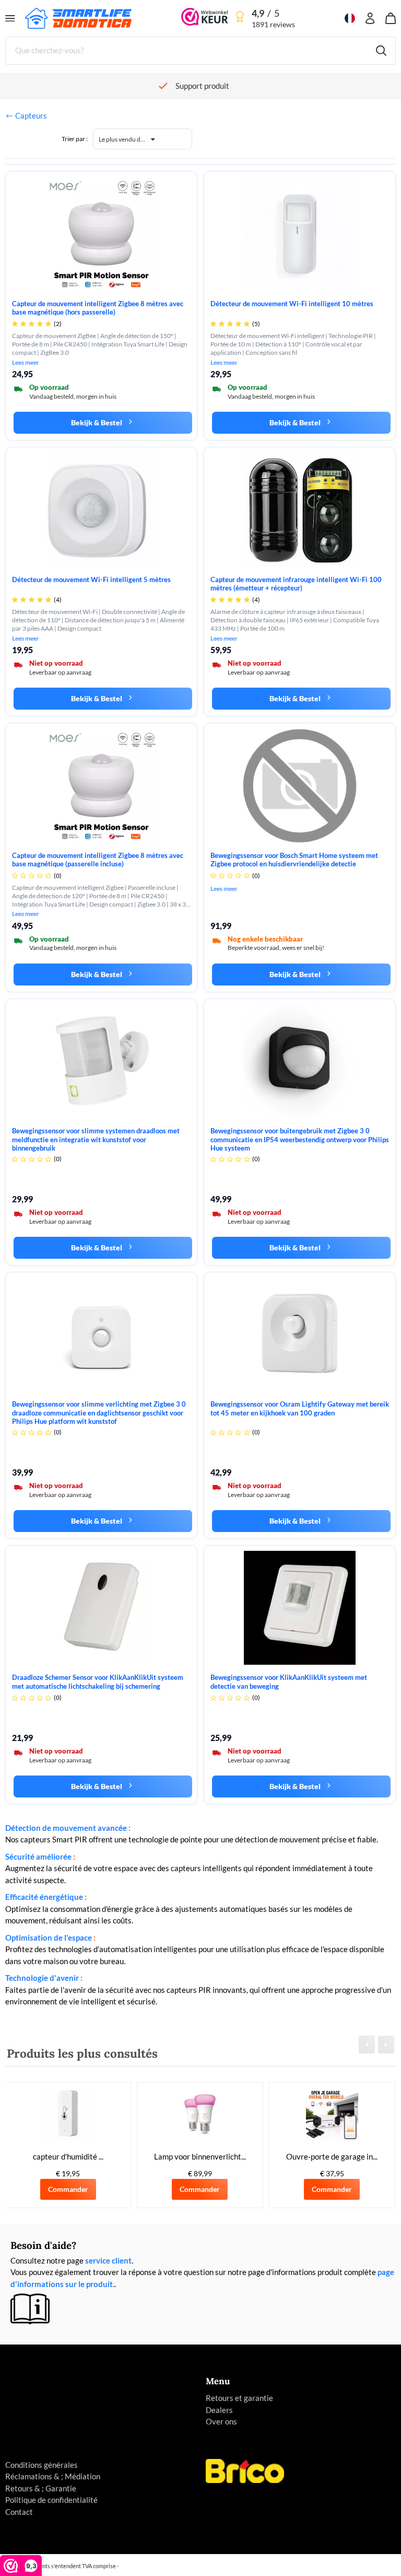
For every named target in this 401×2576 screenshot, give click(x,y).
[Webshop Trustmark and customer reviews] (205, 18)
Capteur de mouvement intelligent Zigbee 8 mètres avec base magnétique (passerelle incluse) (98, 860)
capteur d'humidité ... (68, 2156)
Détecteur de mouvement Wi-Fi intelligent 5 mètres (91, 579)
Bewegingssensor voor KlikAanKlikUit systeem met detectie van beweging (289, 1681)
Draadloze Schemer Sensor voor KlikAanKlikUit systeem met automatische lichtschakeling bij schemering (98, 1681)
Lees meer (26, 363)
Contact (19, 2512)
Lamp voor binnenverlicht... (200, 2156)
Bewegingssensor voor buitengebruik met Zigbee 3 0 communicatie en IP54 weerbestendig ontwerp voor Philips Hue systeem (300, 1139)
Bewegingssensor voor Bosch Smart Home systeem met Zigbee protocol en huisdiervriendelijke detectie (294, 860)
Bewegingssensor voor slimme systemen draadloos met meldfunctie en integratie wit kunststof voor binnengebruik (96, 1139)
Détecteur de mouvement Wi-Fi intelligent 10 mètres (292, 304)
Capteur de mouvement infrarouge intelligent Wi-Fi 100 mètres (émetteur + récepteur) (296, 584)
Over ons (221, 2421)
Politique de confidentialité (51, 2500)
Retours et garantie (239, 2398)
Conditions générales (42, 2465)
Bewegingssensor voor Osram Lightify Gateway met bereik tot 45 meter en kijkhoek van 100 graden (300, 1408)
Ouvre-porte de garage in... (332, 2156)
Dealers (219, 2410)
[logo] (78, 17)
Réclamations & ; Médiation (53, 2476)
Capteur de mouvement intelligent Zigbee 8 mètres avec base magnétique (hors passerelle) (98, 308)
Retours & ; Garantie (41, 2488)
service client (108, 2260)
